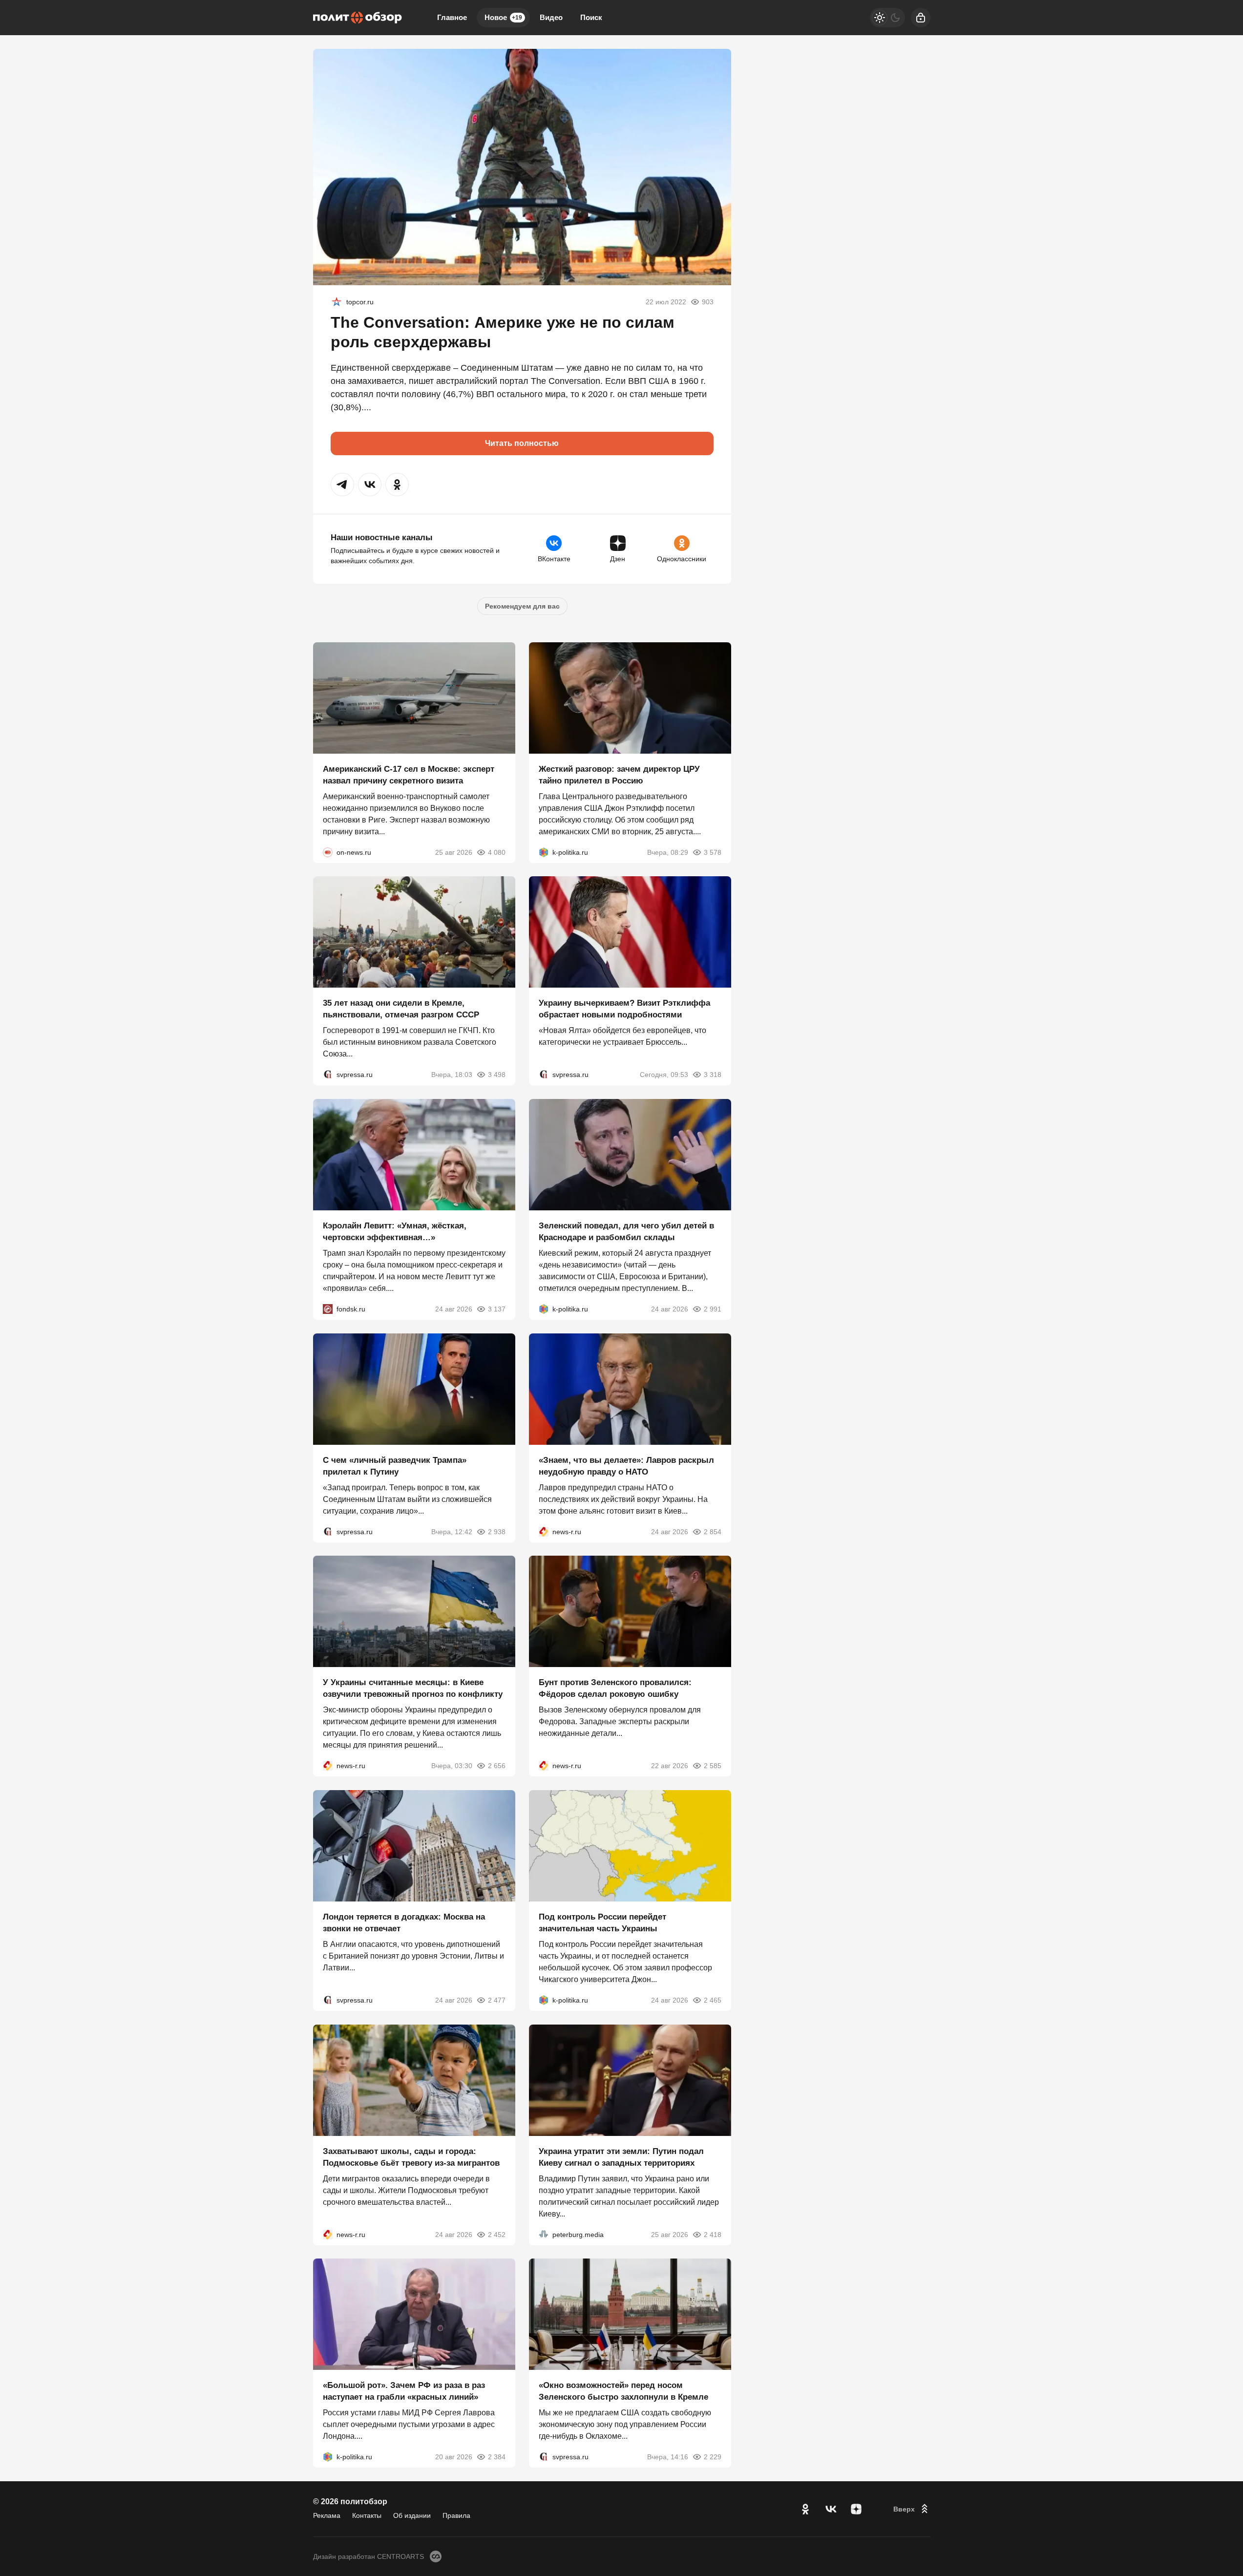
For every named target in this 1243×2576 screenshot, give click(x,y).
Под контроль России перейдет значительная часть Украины (602, 1923)
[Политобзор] (358, 18)
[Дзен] (856, 2509)
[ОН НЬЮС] (328, 852)
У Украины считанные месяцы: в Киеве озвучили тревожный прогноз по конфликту (413, 1688)
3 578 (713, 852)
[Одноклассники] (805, 2509)
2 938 (497, 1531)
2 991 (713, 1309)
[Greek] (337, 302)
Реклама (327, 2515)
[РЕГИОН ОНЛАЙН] (544, 1531)
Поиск (591, 17)
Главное (452, 17)
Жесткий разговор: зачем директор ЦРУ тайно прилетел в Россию (619, 774)
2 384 (497, 2457)
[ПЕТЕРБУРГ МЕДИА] (544, 2234)
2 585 (713, 1766)
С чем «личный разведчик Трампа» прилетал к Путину (395, 1466)
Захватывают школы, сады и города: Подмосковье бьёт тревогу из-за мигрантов (411, 2157)
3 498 (497, 1075)
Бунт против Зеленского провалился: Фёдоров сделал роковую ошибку (615, 1688)
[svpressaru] (328, 1075)
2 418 (713, 2234)
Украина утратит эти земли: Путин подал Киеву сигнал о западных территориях (621, 2157)
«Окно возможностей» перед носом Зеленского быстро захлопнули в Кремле (623, 2391)
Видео (551, 17)
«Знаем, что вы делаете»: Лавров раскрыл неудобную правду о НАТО (626, 1466)
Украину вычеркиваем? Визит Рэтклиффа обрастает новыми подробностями (624, 1009)
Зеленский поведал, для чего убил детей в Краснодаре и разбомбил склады (626, 1232)
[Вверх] (912, 2509)
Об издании (412, 2515)
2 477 (497, 2000)
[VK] (831, 2509)
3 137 (497, 1309)
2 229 (713, 2457)
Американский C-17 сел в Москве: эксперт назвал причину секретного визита (409, 774)
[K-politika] (544, 852)
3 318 (713, 1075)
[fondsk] (328, 1309)
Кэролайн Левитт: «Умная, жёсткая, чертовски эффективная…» (395, 1232)
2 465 (713, 2000)
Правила (456, 2515)
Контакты (367, 2515)
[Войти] (921, 18)
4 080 (497, 852)
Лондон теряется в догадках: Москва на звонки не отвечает (404, 1923)
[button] (342, 485)
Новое (503, 17)
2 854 (713, 1531)
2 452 (497, 2234)
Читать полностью (522, 443)
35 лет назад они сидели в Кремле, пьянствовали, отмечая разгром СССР (401, 1009)
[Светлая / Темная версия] (887, 18)
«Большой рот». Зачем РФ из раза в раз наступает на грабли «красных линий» (404, 2391)
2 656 (497, 1766)
